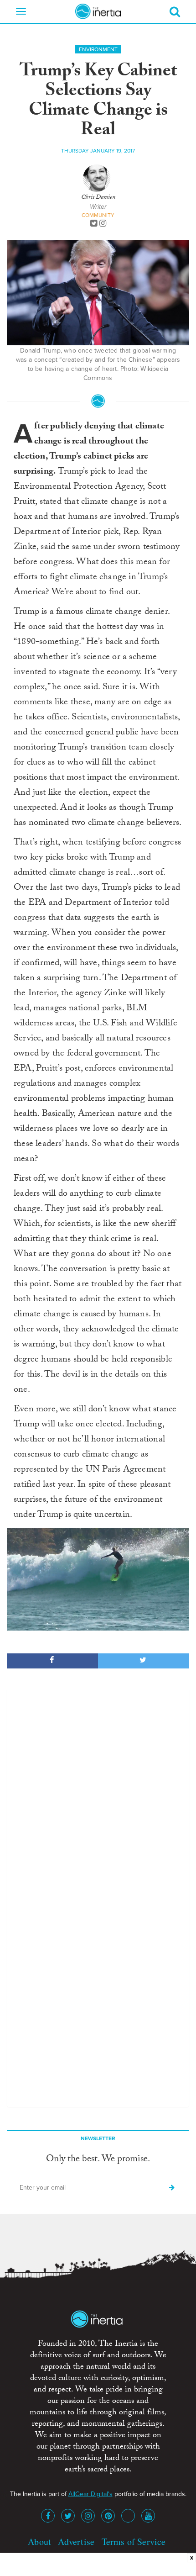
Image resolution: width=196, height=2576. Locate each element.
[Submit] (172, 2188)
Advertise (76, 2542)
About (39, 2542)
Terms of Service (134, 2542)
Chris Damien (98, 198)
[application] (98, 1579)
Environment (98, 49)
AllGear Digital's (90, 2494)
